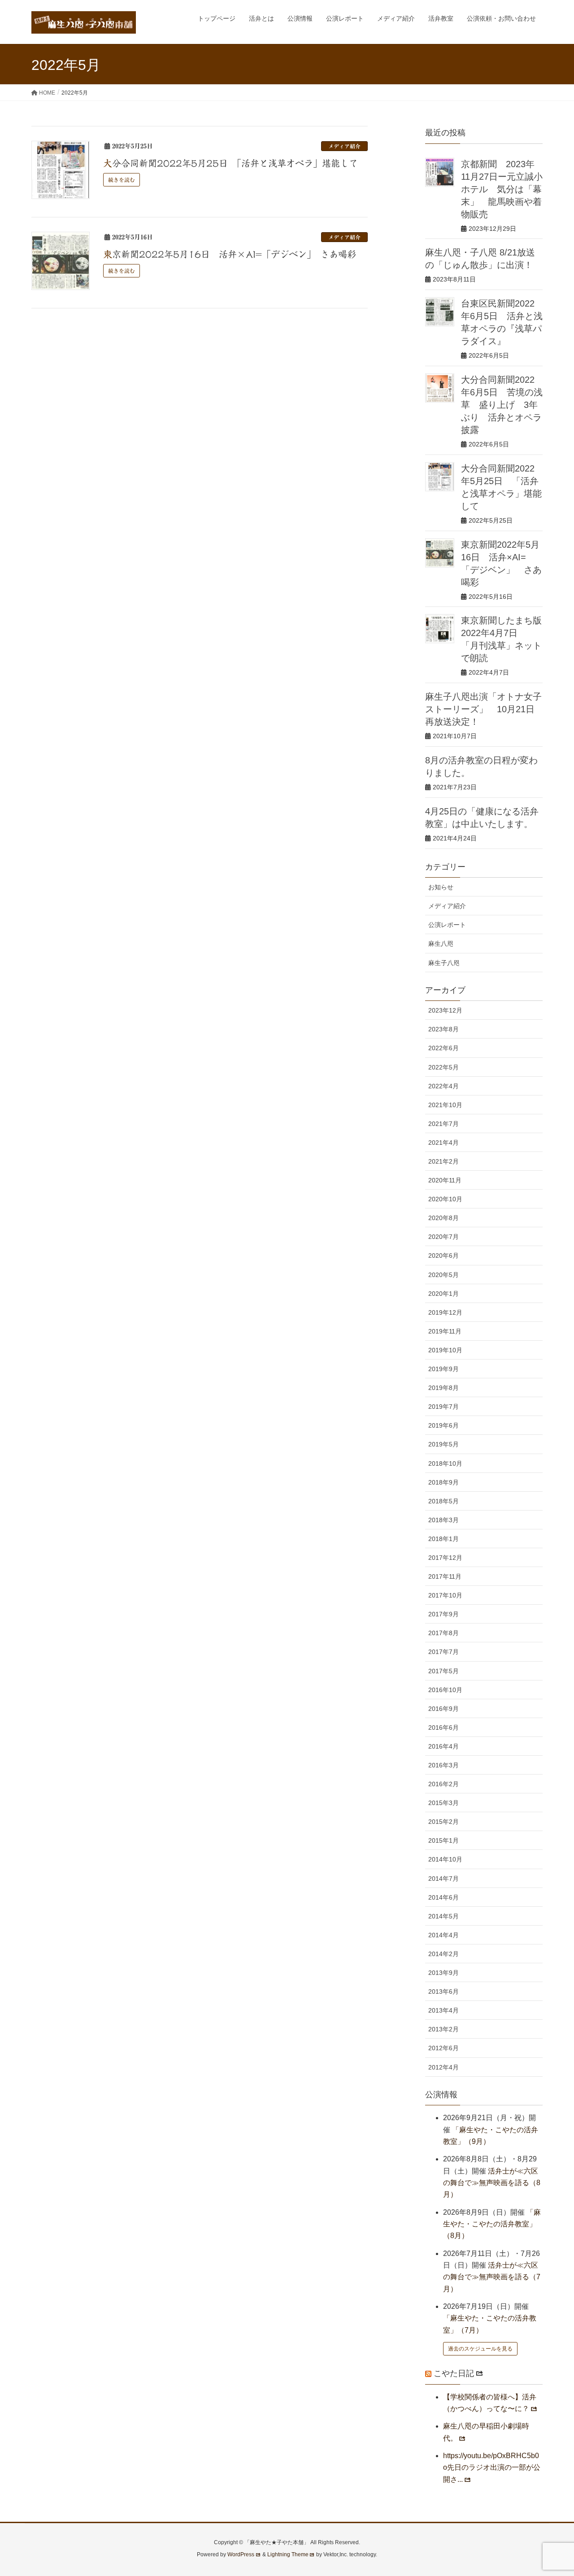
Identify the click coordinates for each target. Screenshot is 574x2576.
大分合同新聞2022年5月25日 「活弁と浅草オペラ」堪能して (230, 163)
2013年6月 (444, 1992)
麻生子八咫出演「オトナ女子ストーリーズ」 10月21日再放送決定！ (483, 709)
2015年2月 (444, 1822)
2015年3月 (444, 1803)
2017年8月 (444, 1633)
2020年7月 (444, 1237)
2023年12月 (445, 1010)
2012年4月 (444, 2067)
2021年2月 (444, 1161)
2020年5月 (444, 1275)
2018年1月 (444, 1539)
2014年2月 (444, 1954)
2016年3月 (444, 1765)
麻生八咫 (441, 944)
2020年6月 (444, 1256)
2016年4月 (444, 1746)
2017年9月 (444, 1614)
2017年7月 (444, 1652)
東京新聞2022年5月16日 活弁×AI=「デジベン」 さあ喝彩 (230, 254)
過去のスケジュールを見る (480, 2349)
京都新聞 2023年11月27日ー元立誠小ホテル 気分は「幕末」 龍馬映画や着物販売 (502, 189)
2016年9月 (444, 1709)
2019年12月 (445, 1312)
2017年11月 (445, 1576)
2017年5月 (444, 1671)
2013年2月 (444, 2029)
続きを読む (122, 180)
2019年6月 (444, 1425)
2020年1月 (444, 1294)
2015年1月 (444, 1840)
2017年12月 (445, 1558)
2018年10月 (445, 1463)
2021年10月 (445, 1105)
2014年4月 (444, 1935)
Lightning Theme (288, 2554)
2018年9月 (444, 1482)
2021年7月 (444, 1124)
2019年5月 (444, 1444)
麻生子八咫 (444, 963)
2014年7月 (444, 1879)
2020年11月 (445, 1180)
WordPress (241, 2554)
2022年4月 (444, 1086)
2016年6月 (444, 1727)
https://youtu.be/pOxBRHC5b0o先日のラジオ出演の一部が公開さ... (492, 2468)
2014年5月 (444, 1916)
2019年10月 (445, 1350)
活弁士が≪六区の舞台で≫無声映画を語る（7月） (492, 2277)
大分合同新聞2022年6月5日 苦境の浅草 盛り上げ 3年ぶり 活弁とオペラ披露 (502, 405)
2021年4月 (444, 1143)
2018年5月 (444, 1501)
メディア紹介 (344, 146)
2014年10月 (445, 1859)
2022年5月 (444, 1067)
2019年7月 (444, 1407)
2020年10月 (445, 1199)
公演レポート (447, 925)
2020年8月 (444, 1218)
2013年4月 (444, 2010)
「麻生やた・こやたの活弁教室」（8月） (492, 2224)
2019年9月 (444, 1369)
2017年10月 (445, 1595)
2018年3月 (444, 1520)
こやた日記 (454, 2373)
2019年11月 (445, 1331)
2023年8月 (444, 1029)
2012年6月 (444, 2048)
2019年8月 (444, 1388)
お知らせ (441, 887)
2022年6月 (444, 1048)
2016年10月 (445, 1690)
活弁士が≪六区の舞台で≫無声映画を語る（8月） (492, 2183)
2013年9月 (444, 1973)
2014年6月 (444, 1897)
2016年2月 (444, 1784)
